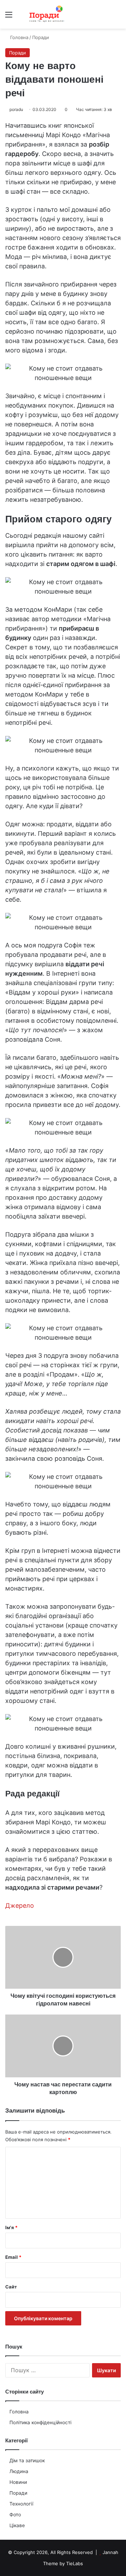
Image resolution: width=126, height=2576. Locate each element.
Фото (15, 2515)
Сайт (11, 2287)
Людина (19, 2471)
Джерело (20, 1905)
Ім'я (11, 2227)
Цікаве (17, 2525)
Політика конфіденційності (40, 2422)
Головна (19, 2412)
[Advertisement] (63, 95)
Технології (21, 2504)
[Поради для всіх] (45, 14)
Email (13, 2257)
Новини (18, 2482)
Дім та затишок (27, 2460)
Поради (18, 2493)
